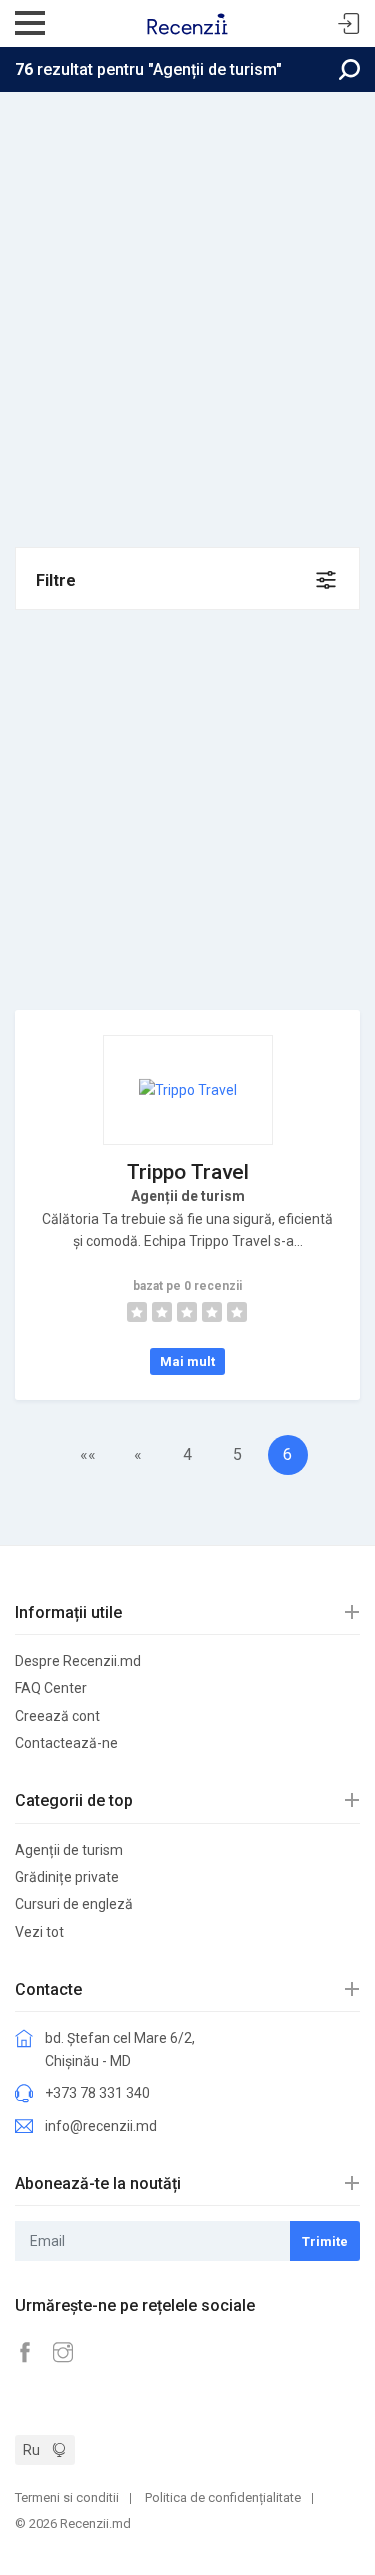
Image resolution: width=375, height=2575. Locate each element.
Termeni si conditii (67, 2497)
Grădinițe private (67, 1877)
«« (88, 1454)
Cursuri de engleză (74, 1904)
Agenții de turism (69, 1850)
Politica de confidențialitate (223, 2497)
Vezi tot (39, 1932)
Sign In (349, 24)
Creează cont (57, 1716)
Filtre (56, 580)
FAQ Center (51, 1688)
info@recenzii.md (101, 2126)
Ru (31, 2450)
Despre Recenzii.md (78, 1661)
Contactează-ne (66, 1743)
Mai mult (187, 1361)
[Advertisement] (187, 289)
